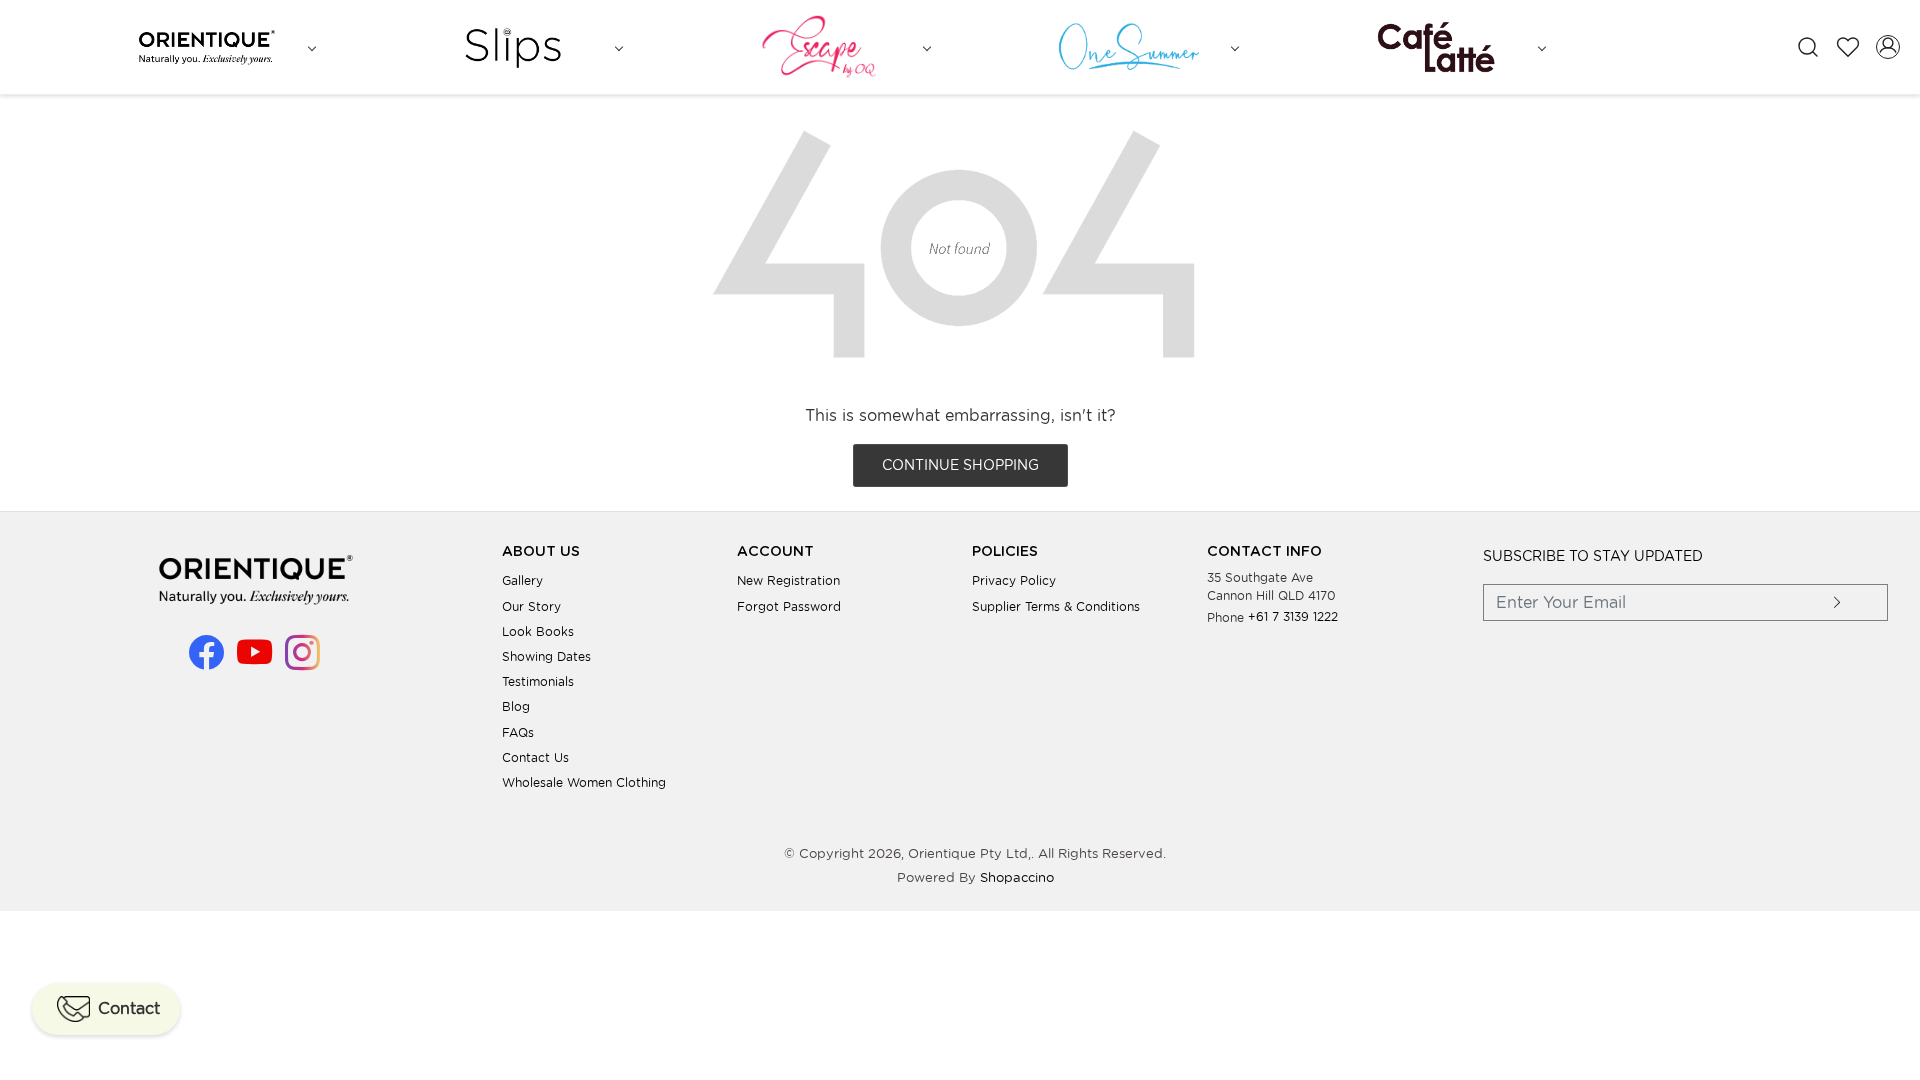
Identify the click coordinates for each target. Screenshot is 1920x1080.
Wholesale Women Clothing (584, 782)
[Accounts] (1888, 47)
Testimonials (538, 681)
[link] (1808, 47)
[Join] (1837, 602)
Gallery (522, 580)
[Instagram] (302, 661)
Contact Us (535, 757)
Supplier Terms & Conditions (1056, 606)
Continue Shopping (960, 465)
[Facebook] (206, 661)
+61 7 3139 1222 (1293, 616)
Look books (538, 631)
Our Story (531, 606)
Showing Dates (546, 656)
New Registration (788, 580)
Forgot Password (789, 606)
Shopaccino (1017, 877)
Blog (516, 706)
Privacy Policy (1014, 580)
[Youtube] (254, 661)
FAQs (518, 732)
